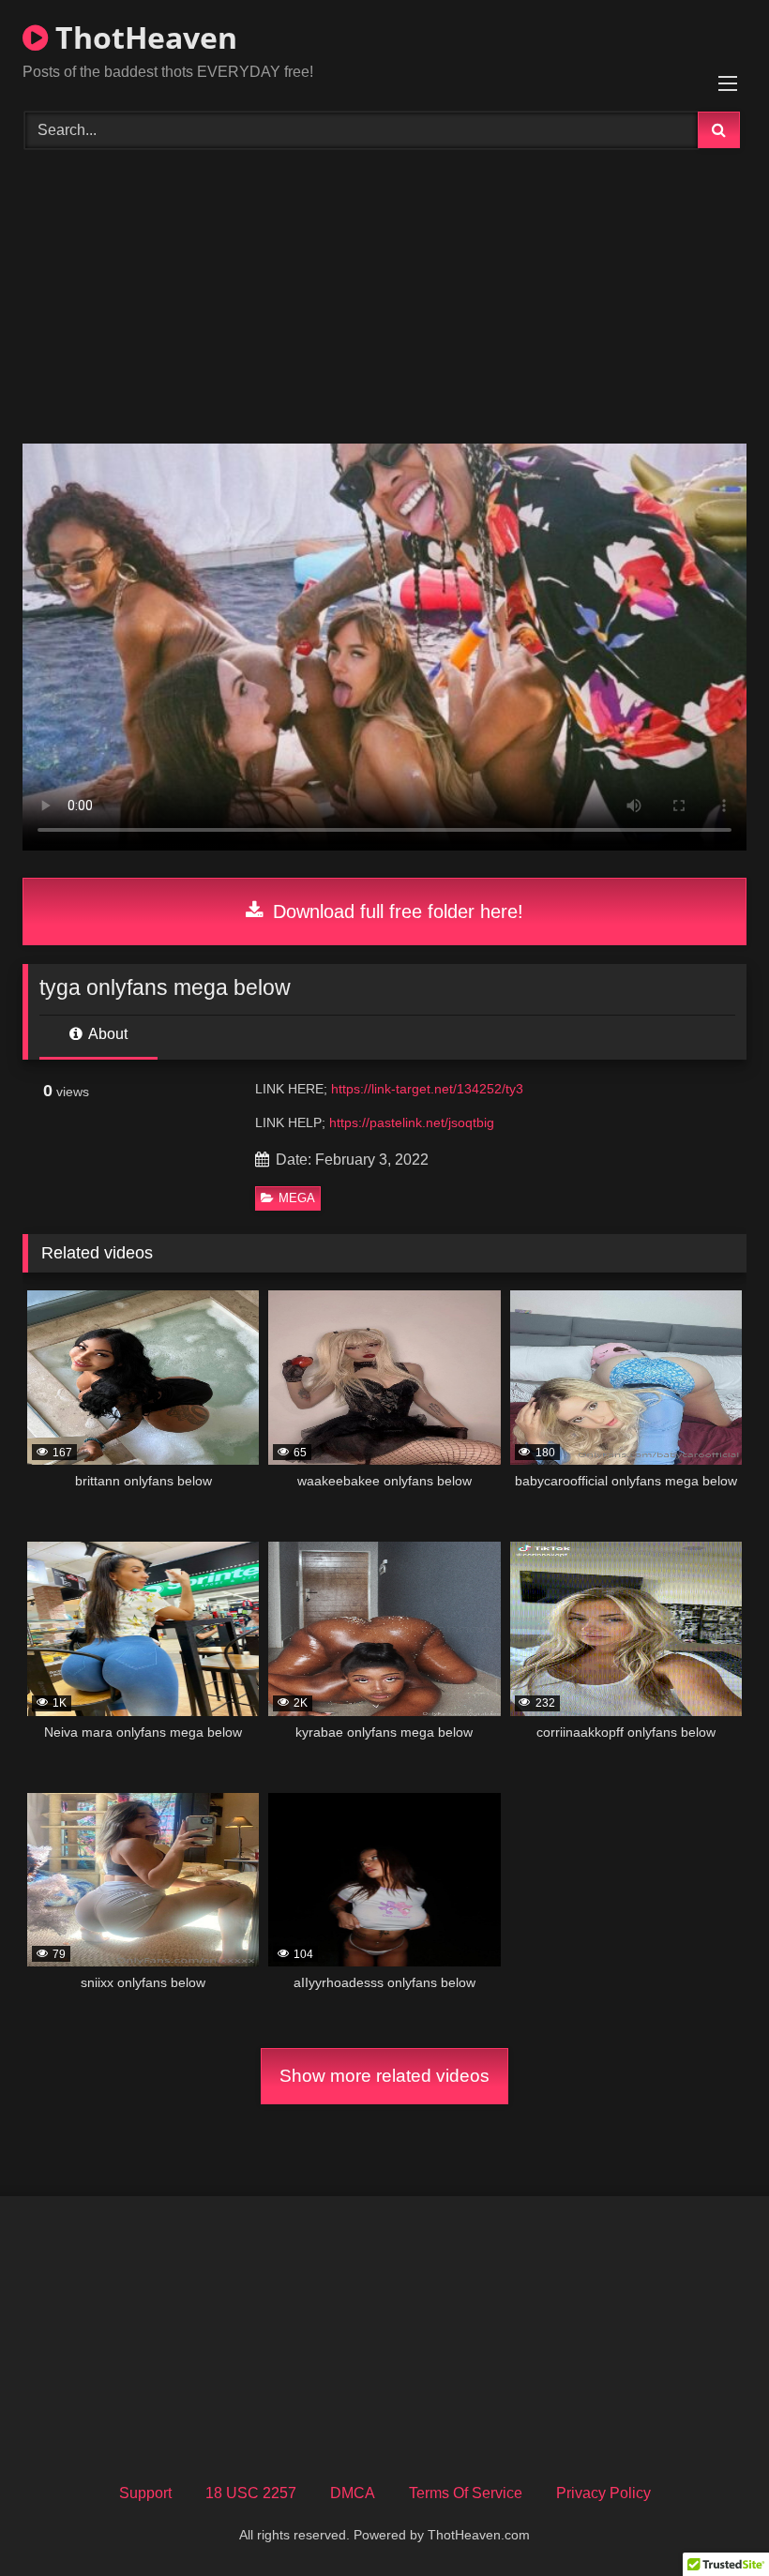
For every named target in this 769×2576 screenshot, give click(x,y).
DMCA (353, 2493)
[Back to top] (711, 2520)
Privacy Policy (603, 2493)
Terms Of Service (466, 2493)
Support (145, 2493)
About (106, 1034)
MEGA (297, 1198)
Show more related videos (384, 2076)
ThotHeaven (143, 37)
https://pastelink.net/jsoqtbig (412, 1122)
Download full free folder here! (395, 911)
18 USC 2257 (251, 2493)
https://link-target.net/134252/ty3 (427, 1089)
